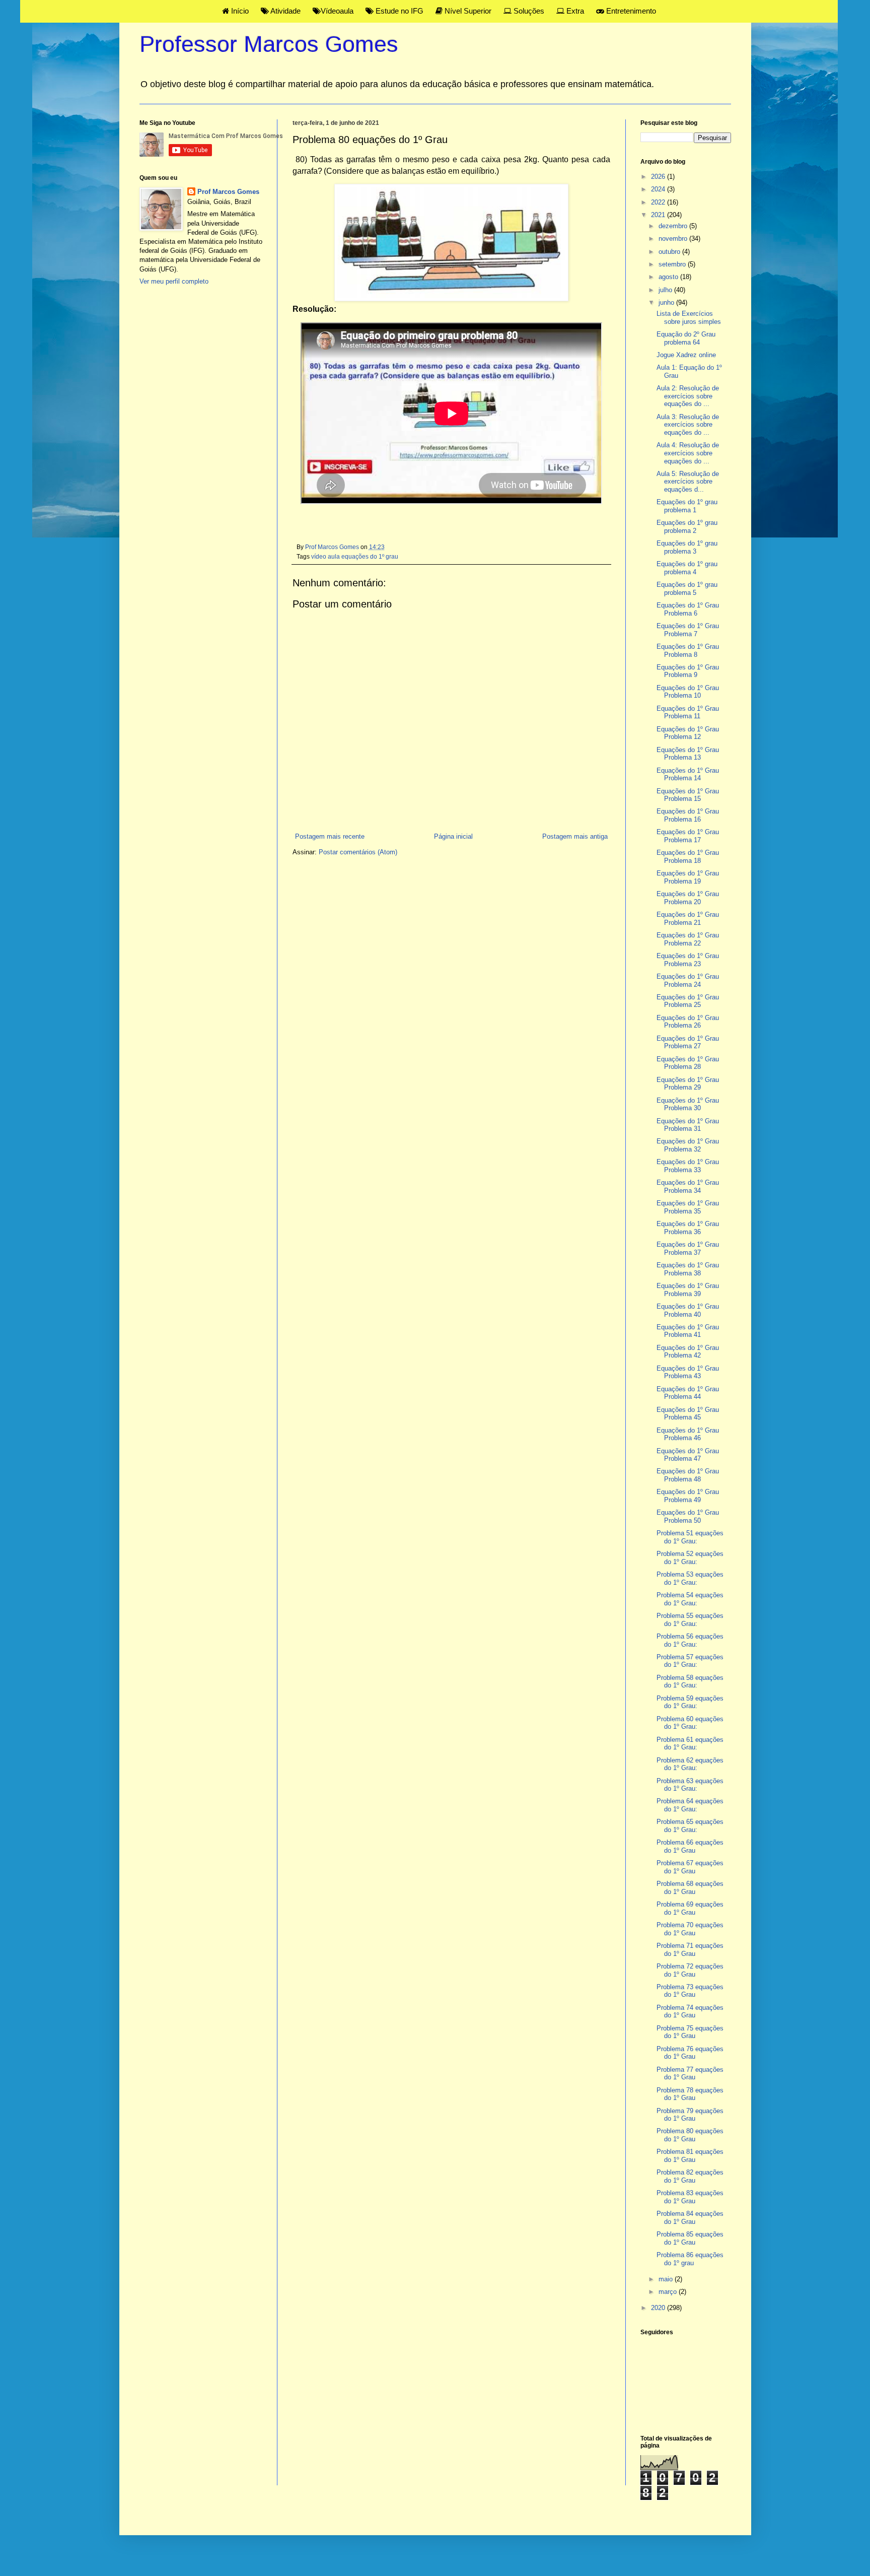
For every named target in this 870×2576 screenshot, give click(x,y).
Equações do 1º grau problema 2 (687, 527)
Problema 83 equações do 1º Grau (690, 2197)
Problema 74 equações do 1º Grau (690, 2012)
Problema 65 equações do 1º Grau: (690, 1826)
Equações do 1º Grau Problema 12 (688, 733)
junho (667, 302)
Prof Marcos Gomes (228, 192)
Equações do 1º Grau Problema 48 (688, 1475)
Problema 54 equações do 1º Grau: (690, 1599)
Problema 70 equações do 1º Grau (690, 1929)
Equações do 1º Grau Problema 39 (688, 1290)
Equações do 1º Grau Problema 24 (688, 980)
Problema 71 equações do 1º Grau (690, 1950)
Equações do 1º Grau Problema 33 (688, 1166)
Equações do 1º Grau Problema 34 (688, 1187)
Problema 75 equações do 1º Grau (690, 2032)
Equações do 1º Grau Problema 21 (688, 919)
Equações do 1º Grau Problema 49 (688, 1496)
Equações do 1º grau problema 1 (687, 506)
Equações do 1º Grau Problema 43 (688, 1372)
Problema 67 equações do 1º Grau (690, 1867)
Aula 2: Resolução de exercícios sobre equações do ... (688, 396)
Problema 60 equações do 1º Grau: (690, 1723)
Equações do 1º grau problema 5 (687, 589)
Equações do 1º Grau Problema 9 (688, 671)
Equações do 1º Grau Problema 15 (688, 795)
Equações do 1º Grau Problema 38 (688, 1269)
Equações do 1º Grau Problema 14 (688, 774)
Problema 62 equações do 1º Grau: (690, 1764)
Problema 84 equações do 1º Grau (690, 2218)
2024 (659, 189)
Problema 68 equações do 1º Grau (690, 1888)
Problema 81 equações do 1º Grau (690, 2156)
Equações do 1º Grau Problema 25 (688, 1001)
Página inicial (453, 836)
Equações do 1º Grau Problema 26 (688, 1022)
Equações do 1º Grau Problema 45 (688, 1414)
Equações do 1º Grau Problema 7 (688, 630)
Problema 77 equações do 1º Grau (690, 2074)
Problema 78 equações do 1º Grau (690, 2094)
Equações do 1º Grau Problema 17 (688, 836)
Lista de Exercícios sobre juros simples (689, 318)
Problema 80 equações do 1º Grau (690, 2135)
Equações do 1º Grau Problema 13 (688, 754)
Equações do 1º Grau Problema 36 (688, 1228)
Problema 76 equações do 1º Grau (690, 2053)
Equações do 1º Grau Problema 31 (688, 1125)
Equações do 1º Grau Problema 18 (688, 857)
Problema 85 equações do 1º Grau (690, 2238)
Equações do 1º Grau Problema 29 (688, 1084)
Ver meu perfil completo (174, 281)
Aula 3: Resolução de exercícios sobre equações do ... (688, 425)
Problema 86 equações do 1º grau (690, 2259)
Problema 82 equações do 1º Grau (690, 2176)
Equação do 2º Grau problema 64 (686, 338)
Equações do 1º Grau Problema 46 (688, 1434)
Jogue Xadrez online (686, 355)
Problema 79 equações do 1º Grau (690, 2115)
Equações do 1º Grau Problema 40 (688, 1310)
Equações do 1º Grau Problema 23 (688, 960)
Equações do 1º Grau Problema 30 (688, 1104)
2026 (659, 177)
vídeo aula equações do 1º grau (355, 556)
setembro (673, 264)
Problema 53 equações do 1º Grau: (690, 1578)
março (669, 2292)
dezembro (674, 226)
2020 (659, 2308)
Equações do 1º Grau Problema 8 (688, 651)
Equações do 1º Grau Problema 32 (688, 1145)
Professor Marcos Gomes (269, 44)
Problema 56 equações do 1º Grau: (690, 1640)
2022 (659, 202)
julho (666, 290)
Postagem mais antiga (575, 836)
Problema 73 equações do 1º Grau (690, 1991)
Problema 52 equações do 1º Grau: (690, 1558)
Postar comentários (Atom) (358, 852)
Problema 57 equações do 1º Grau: (690, 1661)
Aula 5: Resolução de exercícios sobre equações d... (688, 482)
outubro (670, 252)
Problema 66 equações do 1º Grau (690, 1846)
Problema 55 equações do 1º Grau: (690, 1620)
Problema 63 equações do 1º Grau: (690, 1785)
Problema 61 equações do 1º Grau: (690, 1744)
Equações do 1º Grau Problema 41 (688, 1331)
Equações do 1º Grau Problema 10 (688, 692)
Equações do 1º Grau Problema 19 (688, 877)
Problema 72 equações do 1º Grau (690, 1970)
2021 (659, 215)
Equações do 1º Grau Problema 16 (688, 815)
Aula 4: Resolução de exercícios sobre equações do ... (688, 453)
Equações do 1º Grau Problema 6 (688, 609)
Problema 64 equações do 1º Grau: (690, 1805)
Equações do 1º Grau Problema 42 (688, 1352)
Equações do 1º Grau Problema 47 (688, 1455)
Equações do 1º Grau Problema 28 (688, 1063)
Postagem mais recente (330, 836)
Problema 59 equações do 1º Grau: (690, 1702)
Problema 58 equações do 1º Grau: (690, 1682)
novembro (674, 239)
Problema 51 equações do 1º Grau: (690, 1537)
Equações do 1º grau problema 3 (687, 547)
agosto (669, 277)
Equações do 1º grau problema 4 (687, 568)
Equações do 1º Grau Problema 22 (688, 939)
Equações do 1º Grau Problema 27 (688, 1042)
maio (667, 2279)
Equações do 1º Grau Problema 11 (688, 713)
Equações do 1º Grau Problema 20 (688, 898)
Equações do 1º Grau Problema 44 (688, 1393)
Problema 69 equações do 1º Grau (690, 1908)
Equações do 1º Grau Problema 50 (688, 1516)
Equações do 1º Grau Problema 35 (688, 1207)
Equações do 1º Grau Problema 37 (688, 1248)
